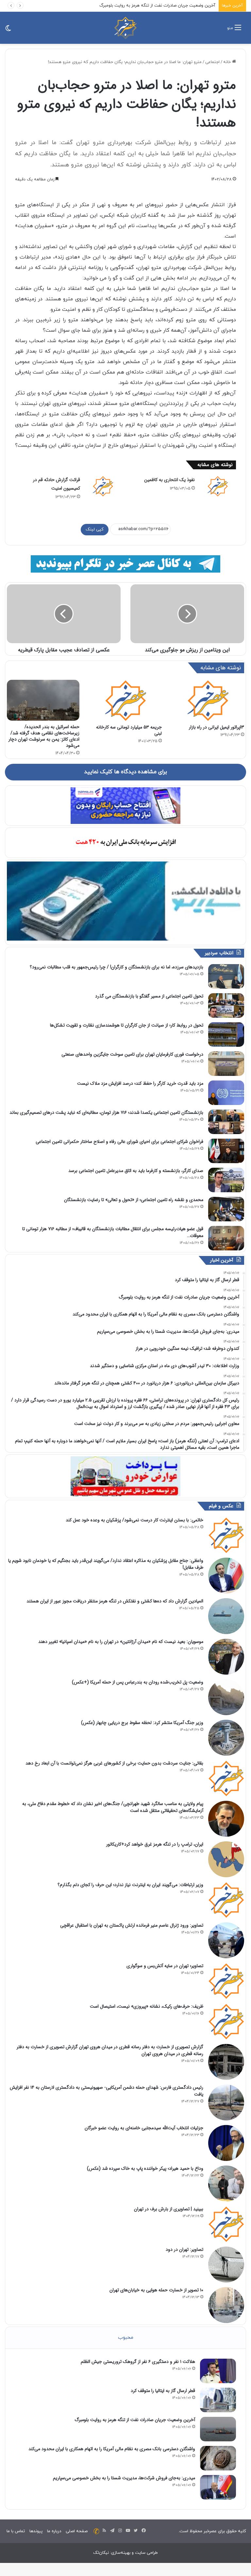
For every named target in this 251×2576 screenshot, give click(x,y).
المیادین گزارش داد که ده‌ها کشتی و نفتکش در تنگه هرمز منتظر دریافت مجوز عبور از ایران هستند (115, 1601)
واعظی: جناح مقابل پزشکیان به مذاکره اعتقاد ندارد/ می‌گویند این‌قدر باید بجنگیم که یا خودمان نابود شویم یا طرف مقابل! (106, 1564)
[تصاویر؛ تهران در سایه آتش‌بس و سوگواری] (226, 1981)
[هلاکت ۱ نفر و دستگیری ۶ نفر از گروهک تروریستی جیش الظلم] (218, 2371)
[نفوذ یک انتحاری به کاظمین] (218, 486)
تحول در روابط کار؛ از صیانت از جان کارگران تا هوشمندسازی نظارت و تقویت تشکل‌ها (127, 1025)
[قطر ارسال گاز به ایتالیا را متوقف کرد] (218, 2400)
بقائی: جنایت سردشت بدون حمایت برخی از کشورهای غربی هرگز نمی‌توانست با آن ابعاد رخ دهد (114, 1763)
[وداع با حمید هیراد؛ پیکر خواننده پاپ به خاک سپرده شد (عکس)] (226, 2183)
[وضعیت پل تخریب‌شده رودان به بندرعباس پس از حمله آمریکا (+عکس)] (226, 1697)
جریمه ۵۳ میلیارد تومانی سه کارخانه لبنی (129, 730)
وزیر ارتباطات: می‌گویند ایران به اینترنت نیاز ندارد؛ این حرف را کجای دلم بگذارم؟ (130, 1885)
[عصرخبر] (125, 28)
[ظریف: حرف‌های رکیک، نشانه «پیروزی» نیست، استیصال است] (226, 2021)
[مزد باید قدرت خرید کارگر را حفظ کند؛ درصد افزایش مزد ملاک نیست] (226, 1093)
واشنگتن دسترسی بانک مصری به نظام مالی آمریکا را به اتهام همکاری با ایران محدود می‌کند (112, 2449)
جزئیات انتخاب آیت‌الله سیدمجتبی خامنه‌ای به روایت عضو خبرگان (144, 2128)
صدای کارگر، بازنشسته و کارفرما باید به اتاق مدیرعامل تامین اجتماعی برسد (136, 1171)
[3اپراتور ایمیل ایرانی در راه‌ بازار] (208, 700)
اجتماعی (212, 62)
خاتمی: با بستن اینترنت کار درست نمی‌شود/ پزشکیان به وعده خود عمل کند (134, 1520)
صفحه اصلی (77, 2531)
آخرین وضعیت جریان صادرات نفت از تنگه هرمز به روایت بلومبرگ (157, 6)
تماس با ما (16, 2531)
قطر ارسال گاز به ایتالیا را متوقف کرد (163, 2391)
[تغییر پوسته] (8, 30)
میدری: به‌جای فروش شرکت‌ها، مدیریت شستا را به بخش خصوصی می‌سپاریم (124, 2478)
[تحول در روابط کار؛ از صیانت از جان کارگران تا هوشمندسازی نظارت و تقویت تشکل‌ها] (226, 1035)
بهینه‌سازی (121, 2553)
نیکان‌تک (101, 2553)
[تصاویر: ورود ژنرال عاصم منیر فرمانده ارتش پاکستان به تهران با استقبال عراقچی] (226, 1940)
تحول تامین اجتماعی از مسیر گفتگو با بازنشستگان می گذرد (149, 996)
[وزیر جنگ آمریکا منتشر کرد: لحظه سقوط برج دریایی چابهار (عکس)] (226, 1738)
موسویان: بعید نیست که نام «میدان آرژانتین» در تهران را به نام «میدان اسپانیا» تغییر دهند (121, 1642)
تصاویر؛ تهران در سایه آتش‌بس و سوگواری (165, 1966)
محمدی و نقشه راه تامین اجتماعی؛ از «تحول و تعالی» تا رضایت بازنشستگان (134, 1200)
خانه (228, 62)
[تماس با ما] (96, 2531)
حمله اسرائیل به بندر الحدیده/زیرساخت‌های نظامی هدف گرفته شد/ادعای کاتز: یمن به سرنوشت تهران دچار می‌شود (44, 736)
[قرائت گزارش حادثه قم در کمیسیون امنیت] (103, 486)
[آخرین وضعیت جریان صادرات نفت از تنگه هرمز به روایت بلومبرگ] (218, 2429)
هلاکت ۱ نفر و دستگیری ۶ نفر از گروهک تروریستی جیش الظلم (138, 2362)
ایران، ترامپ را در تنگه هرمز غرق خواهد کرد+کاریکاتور (155, 1844)
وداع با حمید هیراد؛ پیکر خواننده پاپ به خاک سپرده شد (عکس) (145, 2168)
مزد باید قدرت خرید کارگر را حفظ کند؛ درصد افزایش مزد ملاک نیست (140, 1083)
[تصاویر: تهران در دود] (226, 2265)
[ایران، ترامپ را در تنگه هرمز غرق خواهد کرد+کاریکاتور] (226, 1859)
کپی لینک (95, 529)
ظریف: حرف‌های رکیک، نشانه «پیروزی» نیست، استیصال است (147, 2006)
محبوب (126, 2338)
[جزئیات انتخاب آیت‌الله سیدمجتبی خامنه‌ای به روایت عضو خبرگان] (226, 2143)
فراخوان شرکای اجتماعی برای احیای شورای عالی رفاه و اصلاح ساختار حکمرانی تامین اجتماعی (119, 1142)
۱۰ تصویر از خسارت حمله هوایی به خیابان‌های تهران (156, 2290)
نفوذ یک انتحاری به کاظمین (169, 480)
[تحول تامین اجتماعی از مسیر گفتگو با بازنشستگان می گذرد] (226, 1005)
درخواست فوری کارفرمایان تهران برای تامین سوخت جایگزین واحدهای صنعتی (132, 1054)
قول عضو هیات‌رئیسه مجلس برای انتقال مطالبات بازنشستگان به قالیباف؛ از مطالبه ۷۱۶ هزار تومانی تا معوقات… (113, 1232)
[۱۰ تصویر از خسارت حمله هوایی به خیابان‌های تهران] (226, 2305)
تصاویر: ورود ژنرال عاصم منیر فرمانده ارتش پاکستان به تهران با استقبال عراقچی (132, 1925)
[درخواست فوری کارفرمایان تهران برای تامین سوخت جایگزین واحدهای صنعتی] (226, 1064)
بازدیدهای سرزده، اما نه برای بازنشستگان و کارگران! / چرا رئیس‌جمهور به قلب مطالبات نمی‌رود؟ (117, 967)
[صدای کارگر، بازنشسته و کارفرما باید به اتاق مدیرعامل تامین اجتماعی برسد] (226, 1180)
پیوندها (36, 2531)
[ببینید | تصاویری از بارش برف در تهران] (226, 2224)
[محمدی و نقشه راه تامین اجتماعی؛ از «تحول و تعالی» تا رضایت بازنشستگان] (226, 1209)
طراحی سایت (146, 2553)
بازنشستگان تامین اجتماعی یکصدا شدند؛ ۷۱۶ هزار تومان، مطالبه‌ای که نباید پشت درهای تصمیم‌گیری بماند (106, 1112)
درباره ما (54, 2531)
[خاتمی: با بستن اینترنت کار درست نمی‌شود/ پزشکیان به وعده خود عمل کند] (226, 1535)
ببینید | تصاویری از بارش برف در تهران (169, 2209)
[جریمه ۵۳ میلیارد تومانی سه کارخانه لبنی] (125, 700)
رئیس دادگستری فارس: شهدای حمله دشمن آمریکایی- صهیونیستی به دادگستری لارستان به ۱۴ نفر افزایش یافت (107, 2091)
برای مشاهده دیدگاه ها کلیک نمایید (125, 772)
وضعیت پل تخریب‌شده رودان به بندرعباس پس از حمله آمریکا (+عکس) (138, 1682)
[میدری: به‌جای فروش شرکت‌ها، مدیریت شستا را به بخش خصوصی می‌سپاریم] (218, 2487)
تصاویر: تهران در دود (184, 2250)
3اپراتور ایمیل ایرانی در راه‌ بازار (217, 727)
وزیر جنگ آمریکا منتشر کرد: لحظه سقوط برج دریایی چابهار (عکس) (142, 1723)
